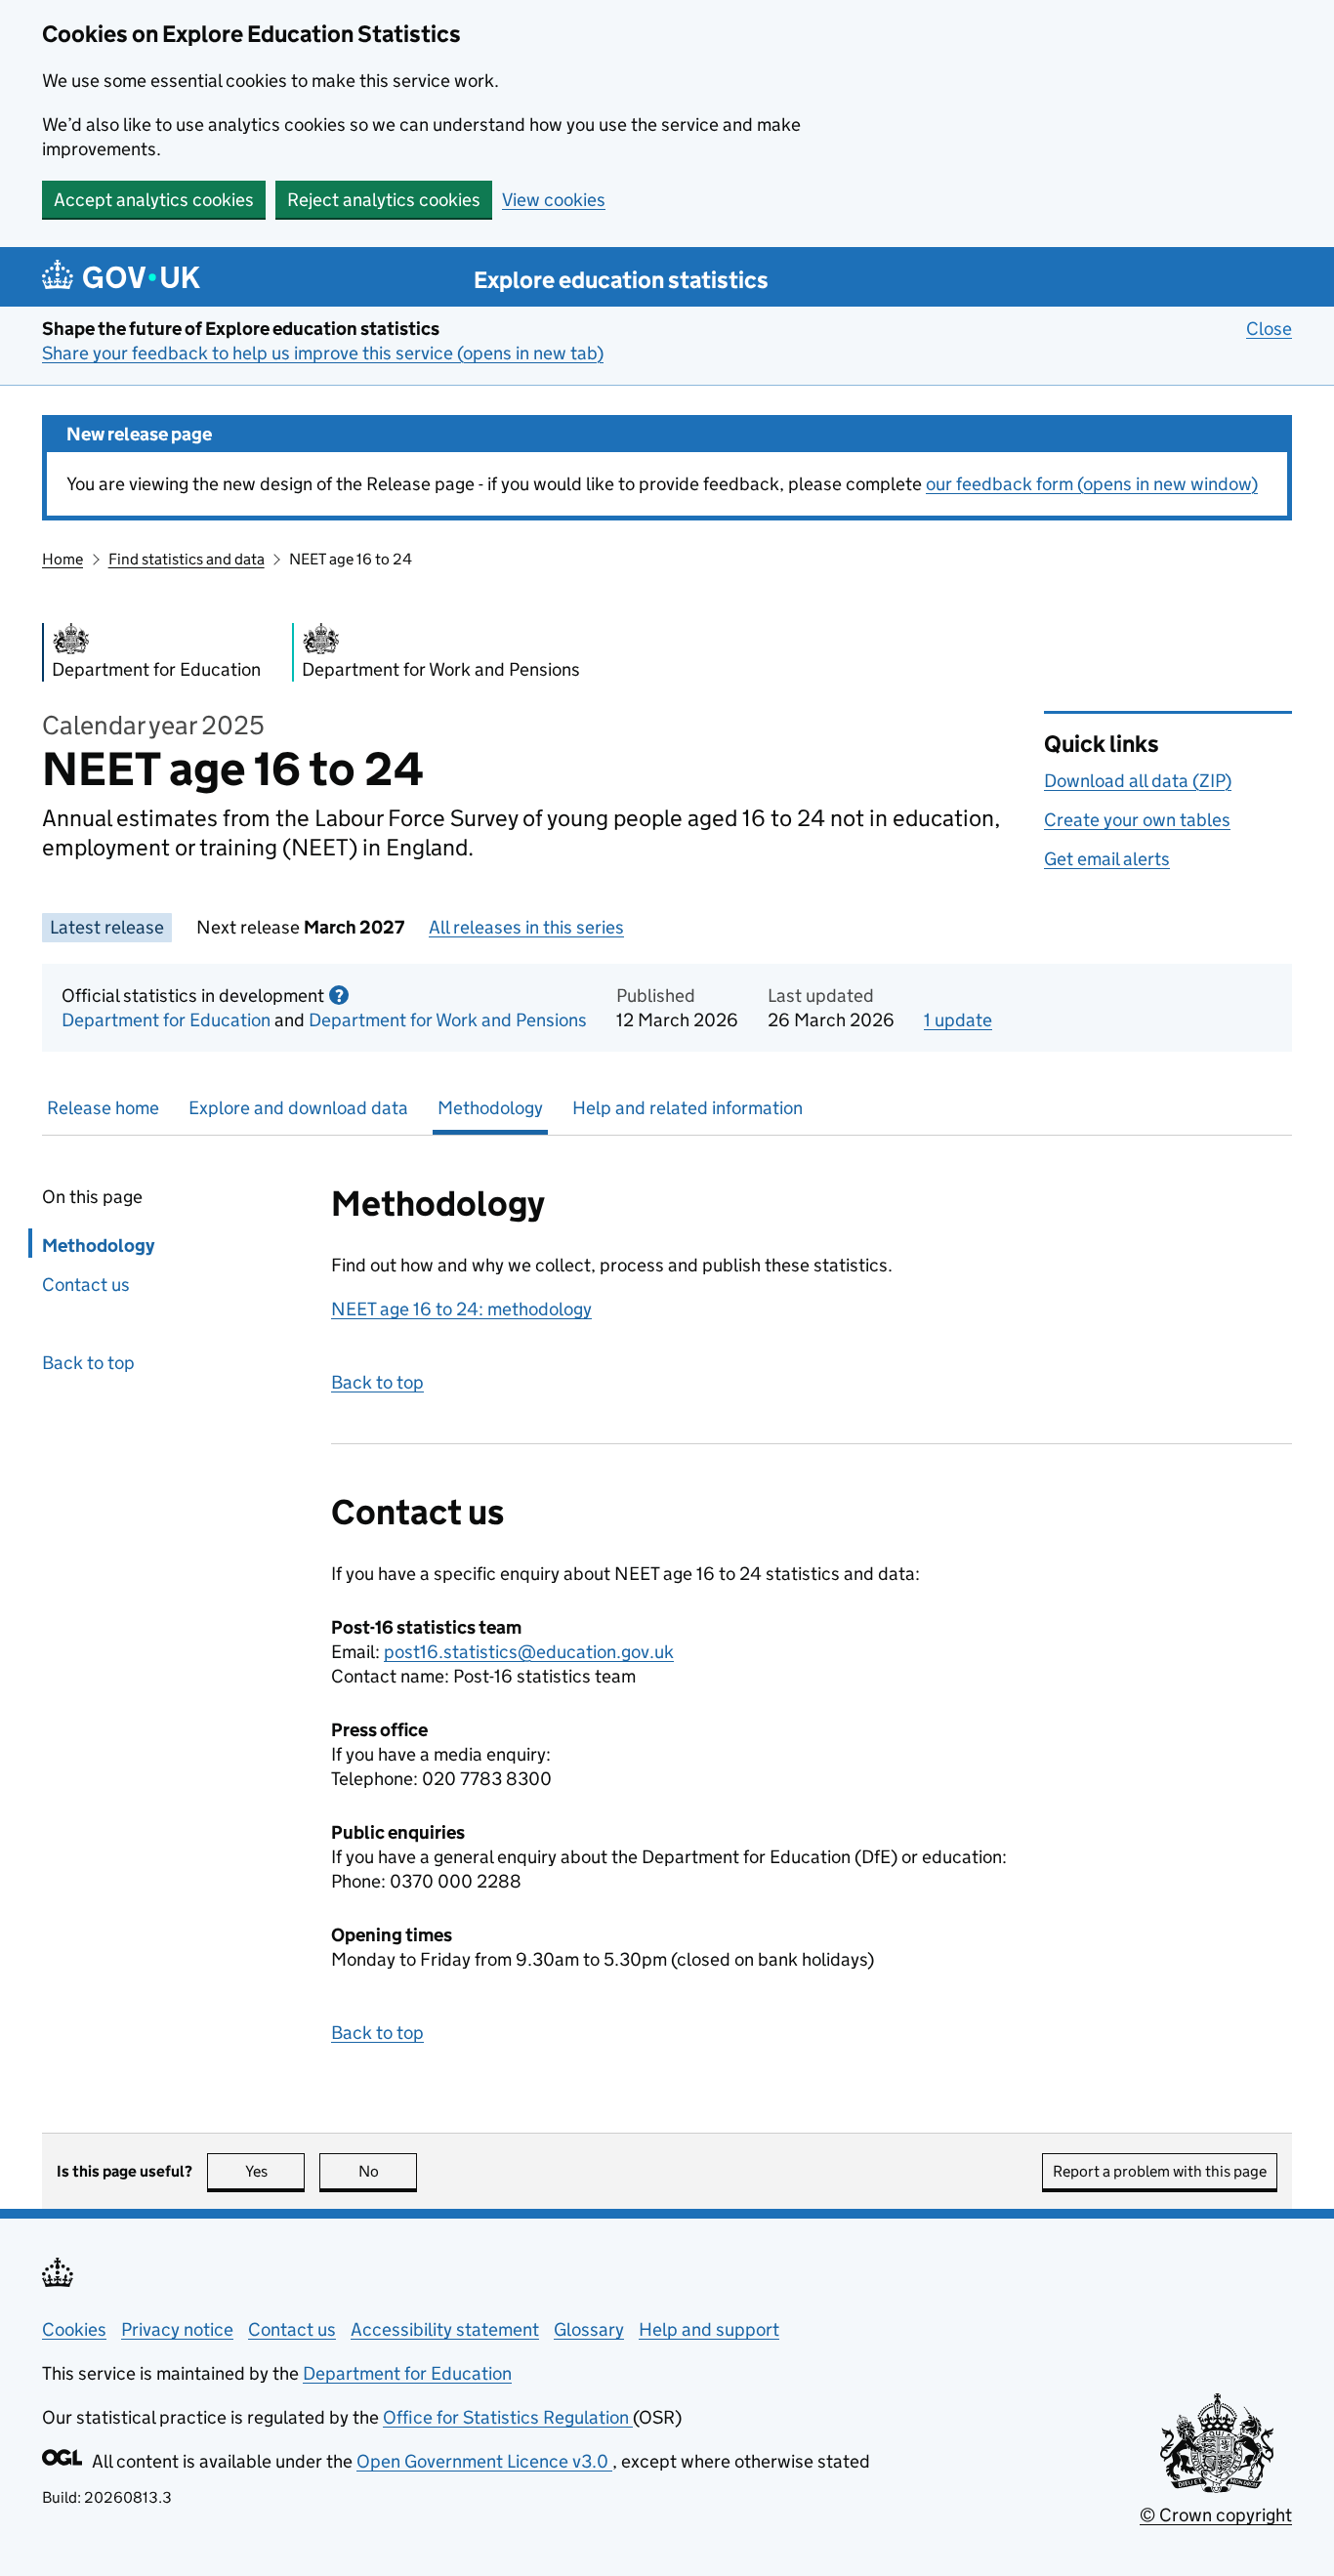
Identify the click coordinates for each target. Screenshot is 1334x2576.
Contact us (86, 1285)
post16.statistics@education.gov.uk (529, 1652)
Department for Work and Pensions (448, 1020)
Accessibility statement (445, 2329)
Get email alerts (1107, 859)
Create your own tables (1137, 820)
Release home (103, 1108)
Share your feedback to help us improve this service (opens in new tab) (323, 353)
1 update (958, 1020)
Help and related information (688, 1108)
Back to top (88, 1363)
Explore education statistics (621, 280)
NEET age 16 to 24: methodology (461, 1309)
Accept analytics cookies (154, 200)
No (388, 2171)
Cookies (74, 2329)
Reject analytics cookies (384, 200)
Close (1269, 329)
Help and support (709, 2329)
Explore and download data (298, 1108)
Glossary (589, 2329)
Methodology (490, 1108)
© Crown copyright (1216, 2515)
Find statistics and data (187, 559)
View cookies (554, 200)
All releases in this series (526, 927)
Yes (275, 2171)
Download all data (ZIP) (1138, 781)
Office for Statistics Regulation (508, 2417)
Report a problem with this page (1160, 2171)
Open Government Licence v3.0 (484, 2461)
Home (63, 559)
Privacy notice (177, 2329)
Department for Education (166, 1020)
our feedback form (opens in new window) (1092, 484)
